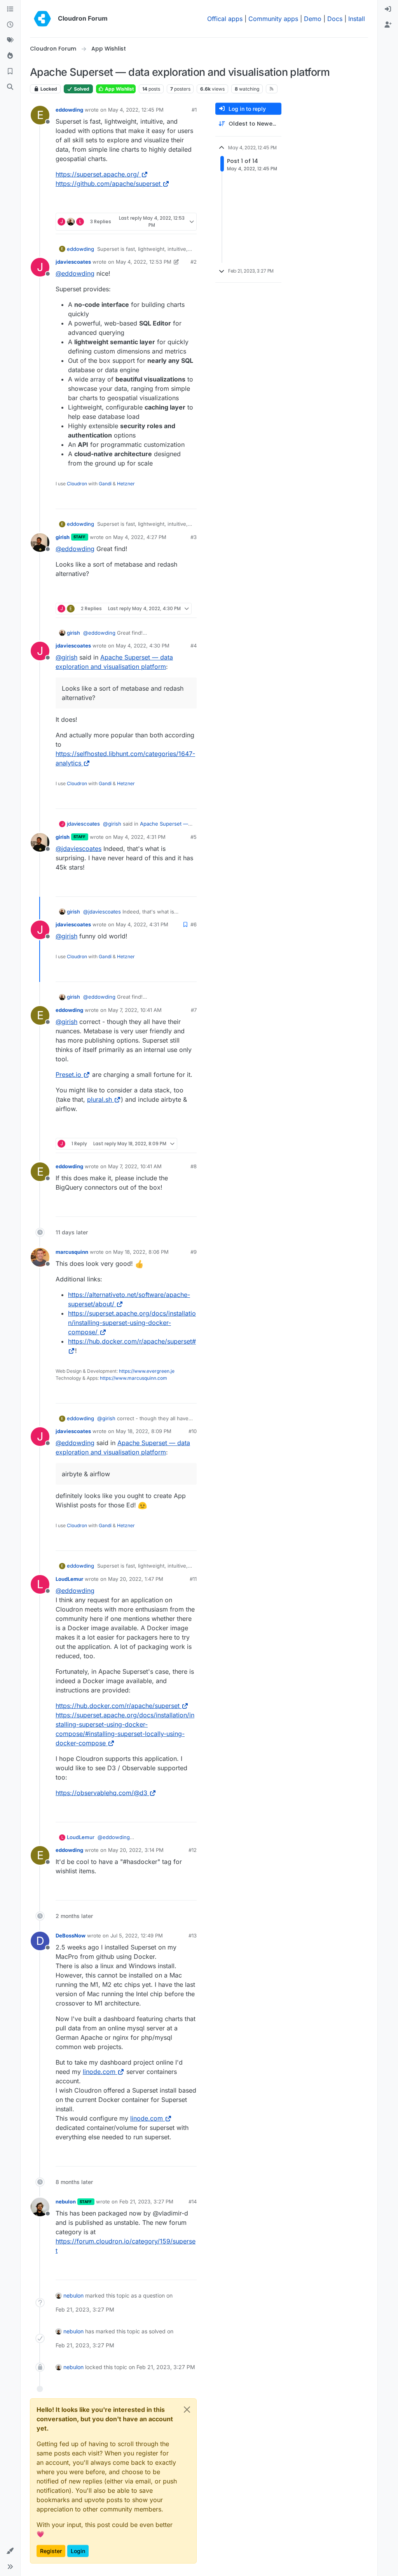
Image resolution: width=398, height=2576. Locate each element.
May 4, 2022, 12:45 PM (136, 110)
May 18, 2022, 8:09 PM (144, 1431)
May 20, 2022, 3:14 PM (136, 1850)
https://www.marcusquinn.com (134, 1378)
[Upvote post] (178, 204)
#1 (194, 110)
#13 (193, 1935)
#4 (194, 646)
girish (63, 537)
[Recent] (10, 25)
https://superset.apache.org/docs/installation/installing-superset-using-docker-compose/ (132, 1323)
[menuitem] (388, 9)
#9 (194, 1252)
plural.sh (99, 1099)
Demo (313, 19)
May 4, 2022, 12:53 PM (144, 262)
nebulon (66, 2201)
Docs (335, 19)
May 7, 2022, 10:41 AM (135, 1010)
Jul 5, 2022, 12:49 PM (137, 1935)
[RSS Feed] (272, 89)
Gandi (105, 484)
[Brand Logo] (42, 19)
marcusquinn (72, 1252)
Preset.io (68, 1074)
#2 (194, 262)
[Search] (10, 87)
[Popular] (10, 56)
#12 (193, 1850)
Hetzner (126, 484)
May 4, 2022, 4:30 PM (143, 646)
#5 (194, 837)
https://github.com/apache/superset (108, 184)
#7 (194, 1010)
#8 (194, 1166)
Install (357, 19)
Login (78, 2551)
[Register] (388, 25)
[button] (10, 2551)
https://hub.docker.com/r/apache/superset (118, 1706)
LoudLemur (69, 1579)
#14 (193, 2201)
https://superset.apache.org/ (97, 174)
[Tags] (10, 40)
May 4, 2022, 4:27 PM (140, 537)
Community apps (273, 19)
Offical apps (225, 19)
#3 (194, 537)
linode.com (99, 2072)
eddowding (69, 110)
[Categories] (10, 9)
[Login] (388, 9)
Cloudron (77, 484)
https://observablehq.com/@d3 (101, 1793)
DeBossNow (71, 1935)
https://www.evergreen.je (147, 1371)
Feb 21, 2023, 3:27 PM (146, 2201)
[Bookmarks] (10, 72)
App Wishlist (119, 89)
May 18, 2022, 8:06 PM (141, 1252)
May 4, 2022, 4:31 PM (139, 837)
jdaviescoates (73, 262)
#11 (193, 1579)
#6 (194, 924)
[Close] (187, 2410)
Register (51, 2551)
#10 (193, 1431)
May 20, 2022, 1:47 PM (136, 1579)
